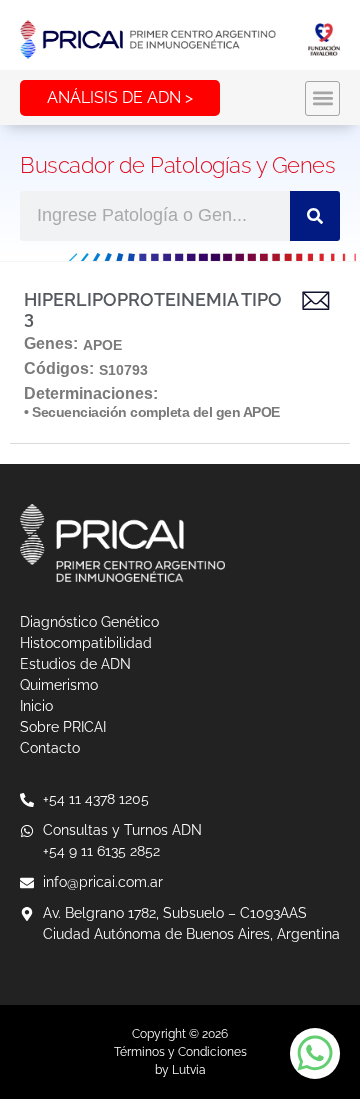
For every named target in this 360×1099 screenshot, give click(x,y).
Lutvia (189, 1070)
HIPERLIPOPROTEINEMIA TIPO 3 (153, 308)
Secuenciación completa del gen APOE (156, 412)
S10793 (123, 370)
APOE (102, 345)
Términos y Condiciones (180, 1052)
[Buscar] (315, 216)
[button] (322, 98)
